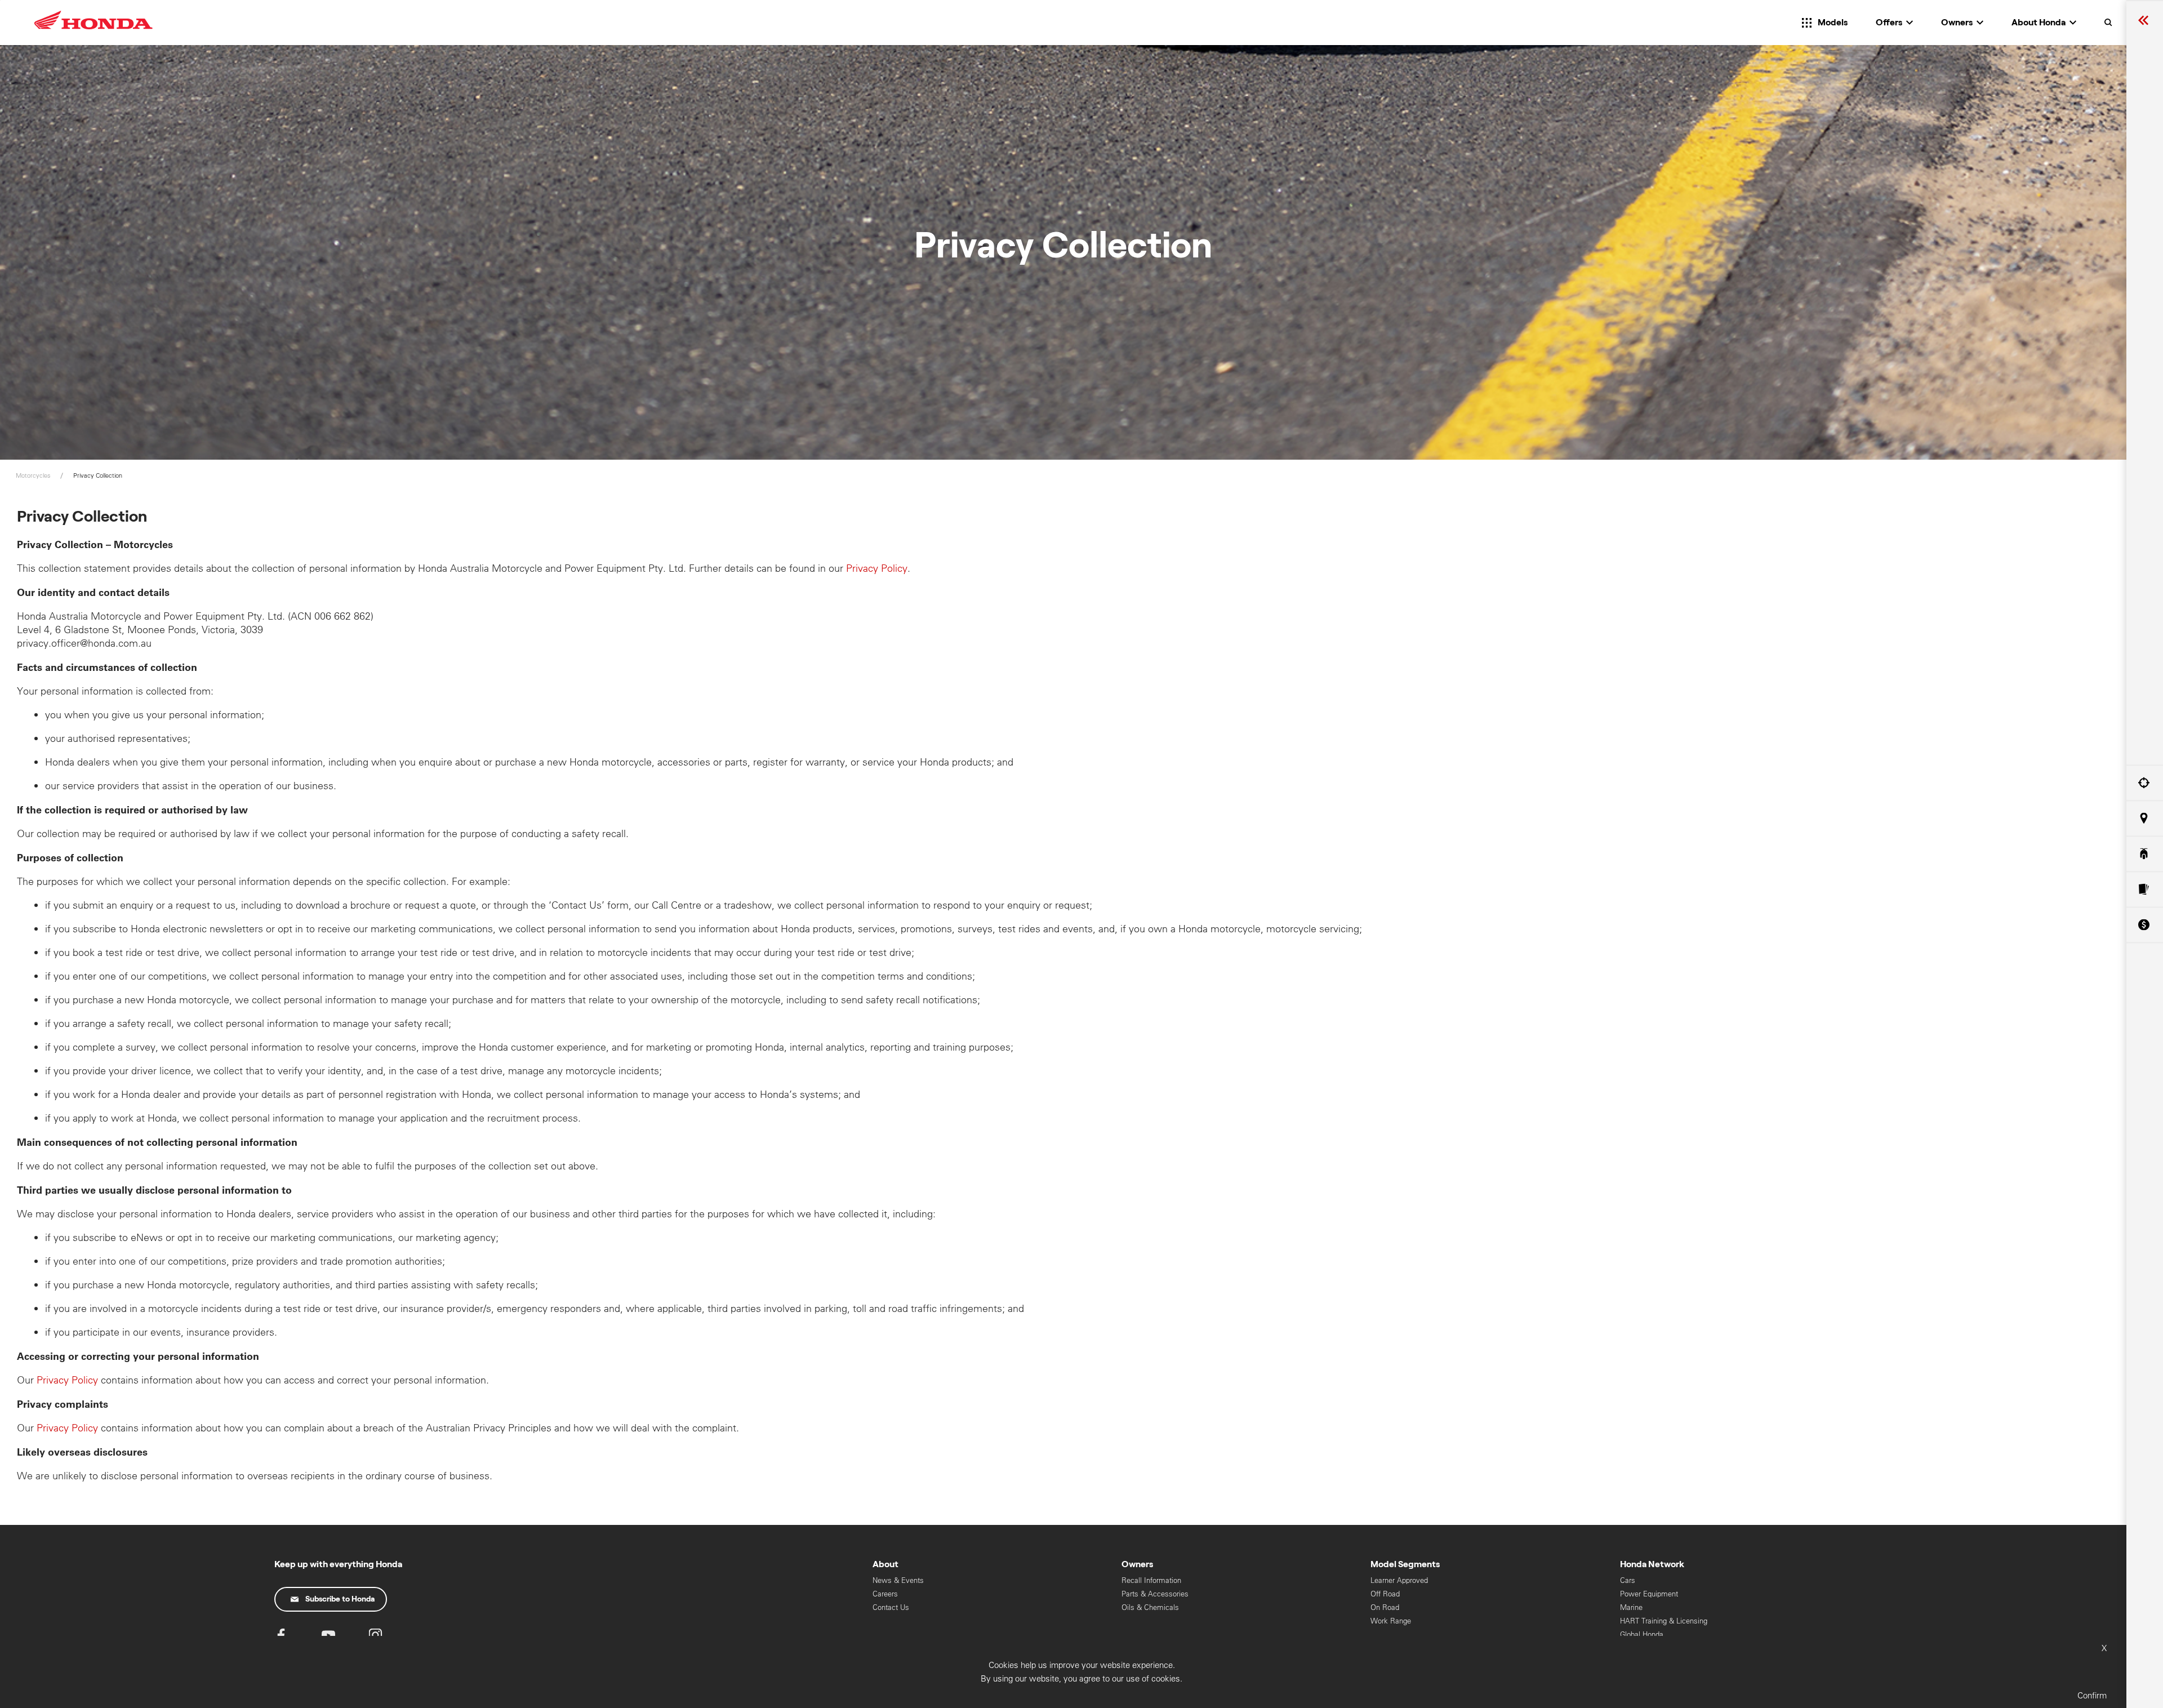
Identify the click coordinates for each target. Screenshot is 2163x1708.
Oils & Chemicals (1150, 1607)
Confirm (2092, 1695)
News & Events (898, 1580)
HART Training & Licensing (1664, 1621)
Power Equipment (1649, 1594)
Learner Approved (1399, 1580)
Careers (885, 1594)
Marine (1631, 1607)
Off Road (1385, 1594)
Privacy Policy (877, 568)
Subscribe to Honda (340, 1599)
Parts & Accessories (1155, 1594)
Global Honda (1642, 1634)
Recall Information (1151, 1580)
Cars (1628, 1580)
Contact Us (891, 1607)
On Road (1385, 1607)
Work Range (1391, 1621)
